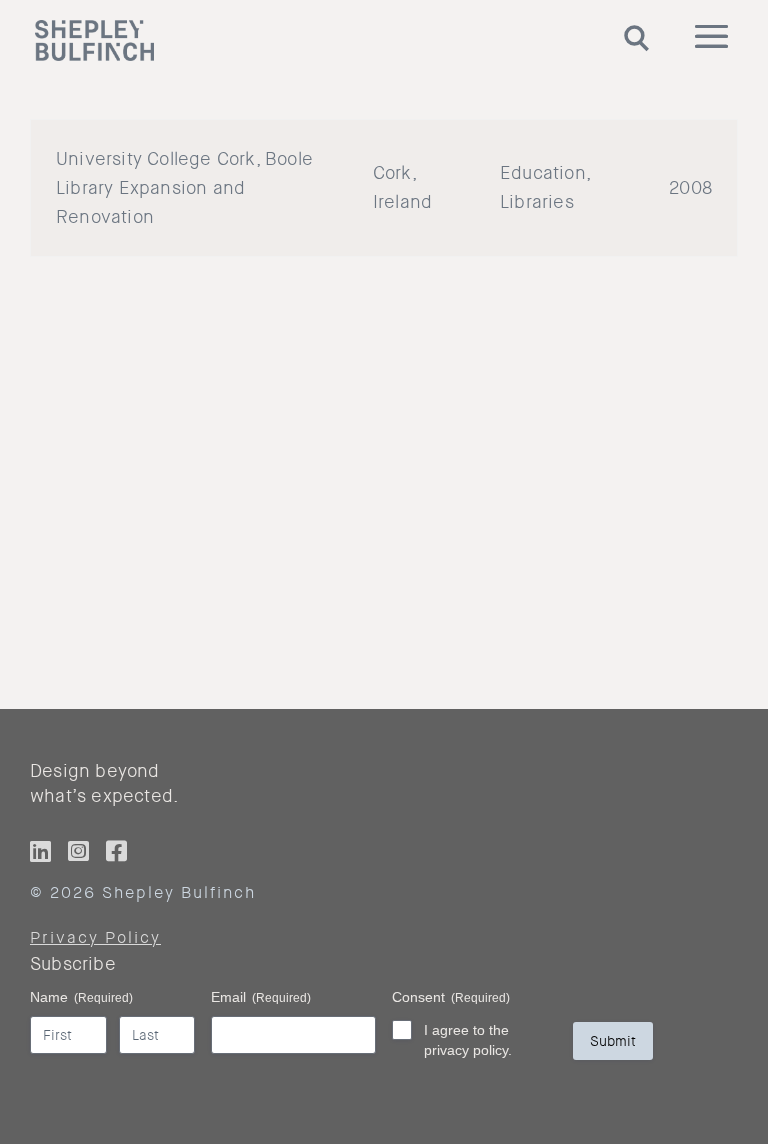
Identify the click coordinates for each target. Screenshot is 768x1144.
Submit (613, 1041)
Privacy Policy (95, 937)
